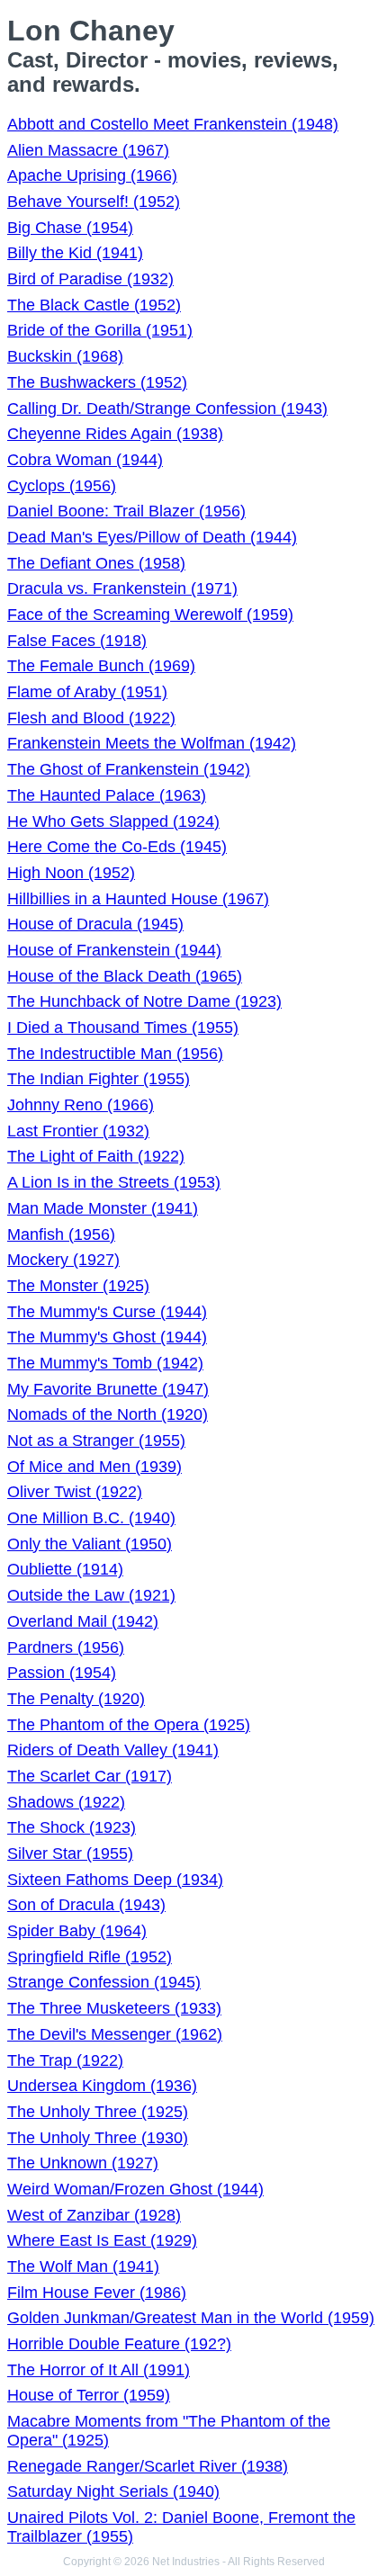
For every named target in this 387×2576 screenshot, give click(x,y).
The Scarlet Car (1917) (90, 1776)
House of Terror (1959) (89, 2395)
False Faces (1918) (77, 641)
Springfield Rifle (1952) (90, 1957)
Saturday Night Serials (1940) (113, 2491)
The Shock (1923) (72, 1827)
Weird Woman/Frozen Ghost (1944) (135, 2189)
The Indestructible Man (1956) (115, 1054)
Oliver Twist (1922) (75, 1492)
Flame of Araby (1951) (87, 692)
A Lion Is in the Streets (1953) (114, 1182)
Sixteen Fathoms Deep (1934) (115, 1880)
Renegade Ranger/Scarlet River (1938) (148, 2466)
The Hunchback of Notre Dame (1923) (144, 1001)
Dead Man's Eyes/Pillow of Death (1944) (152, 537)
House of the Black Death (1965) (125, 976)
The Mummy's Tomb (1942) (105, 1363)
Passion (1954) (62, 1673)
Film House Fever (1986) (97, 2293)
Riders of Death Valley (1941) (113, 1750)
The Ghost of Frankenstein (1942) (129, 769)
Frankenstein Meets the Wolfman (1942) (152, 743)
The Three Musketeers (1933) (114, 2008)
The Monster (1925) (78, 1286)
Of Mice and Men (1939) (94, 1467)
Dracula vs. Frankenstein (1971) (122, 588)
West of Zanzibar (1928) (94, 2215)
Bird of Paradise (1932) (90, 279)
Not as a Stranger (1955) (96, 1441)
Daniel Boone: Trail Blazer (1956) (126, 511)
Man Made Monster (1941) (103, 1208)
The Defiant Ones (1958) (96, 563)
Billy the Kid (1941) (75, 253)
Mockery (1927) (63, 1260)
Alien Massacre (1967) (88, 150)
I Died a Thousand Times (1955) (123, 1028)
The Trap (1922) (65, 2060)
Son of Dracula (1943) (86, 1905)
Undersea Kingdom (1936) (102, 2086)
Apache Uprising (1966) (92, 175)
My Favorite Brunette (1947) (108, 1389)
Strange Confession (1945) (104, 1982)
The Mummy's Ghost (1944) (107, 1337)
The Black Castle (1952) (94, 305)
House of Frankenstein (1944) (114, 950)
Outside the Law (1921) (91, 1595)
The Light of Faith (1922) (96, 1156)
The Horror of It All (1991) (99, 2370)
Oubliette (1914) (65, 1569)
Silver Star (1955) (70, 1853)
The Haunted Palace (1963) (107, 795)
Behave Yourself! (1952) (94, 202)
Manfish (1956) (61, 1234)
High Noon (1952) (71, 873)
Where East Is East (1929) (102, 2240)
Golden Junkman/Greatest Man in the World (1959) (191, 2318)
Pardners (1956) (66, 1647)
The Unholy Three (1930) (98, 2138)
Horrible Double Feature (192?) (119, 2344)
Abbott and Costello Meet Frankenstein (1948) (173, 124)
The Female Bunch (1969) (101, 666)
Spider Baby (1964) (77, 1931)
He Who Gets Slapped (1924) (113, 821)
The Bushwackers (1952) (97, 382)
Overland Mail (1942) (83, 1621)
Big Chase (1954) (70, 228)
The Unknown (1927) (83, 2163)
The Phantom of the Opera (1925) (129, 1725)
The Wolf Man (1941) (83, 2266)
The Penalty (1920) (76, 1699)
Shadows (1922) (66, 1802)
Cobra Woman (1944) (85, 460)
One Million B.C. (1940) (91, 1518)
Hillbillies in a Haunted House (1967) (138, 899)
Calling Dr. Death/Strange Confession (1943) (167, 408)
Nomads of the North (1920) (108, 1414)
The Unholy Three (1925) (98, 2112)
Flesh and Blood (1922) (91, 718)
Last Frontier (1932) (78, 1131)
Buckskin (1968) (65, 356)
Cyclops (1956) (62, 486)
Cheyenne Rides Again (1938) (115, 434)
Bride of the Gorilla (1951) (100, 330)
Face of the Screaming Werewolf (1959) (150, 615)
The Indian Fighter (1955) (99, 1079)
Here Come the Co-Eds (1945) (117, 847)
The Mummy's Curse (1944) (107, 1312)
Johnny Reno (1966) (81, 1105)
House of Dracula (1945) (95, 924)
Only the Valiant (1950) (90, 1544)
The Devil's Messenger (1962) (115, 2034)
